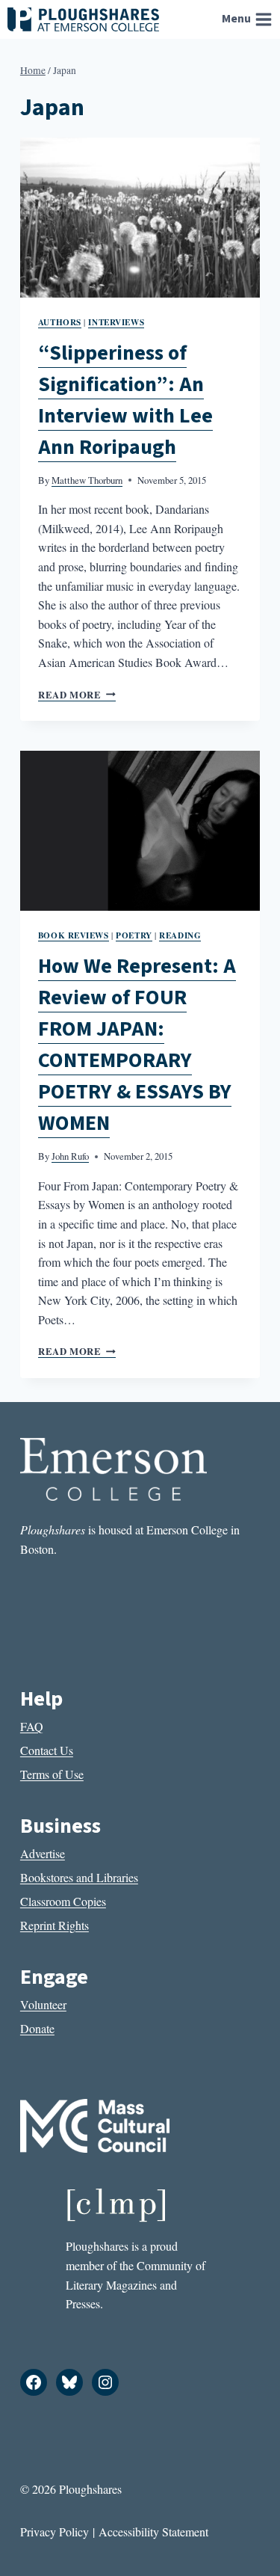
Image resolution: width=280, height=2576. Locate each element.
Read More (77, 695)
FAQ (32, 1726)
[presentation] (140, 218)
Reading (180, 935)
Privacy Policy (55, 2532)
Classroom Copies (63, 1901)
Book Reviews (74, 935)
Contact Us (47, 1750)
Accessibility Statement (153, 2532)
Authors (60, 322)
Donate (37, 2028)
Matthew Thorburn (87, 480)
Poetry (134, 935)
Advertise (43, 1853)
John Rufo (70, 1156)
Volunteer (43, 2004)
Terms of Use (52, 1774)
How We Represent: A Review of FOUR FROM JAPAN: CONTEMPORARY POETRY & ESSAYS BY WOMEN (137, 1045)
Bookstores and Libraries (79, 1877)
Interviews (116, 322)
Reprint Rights (55, 1925)
